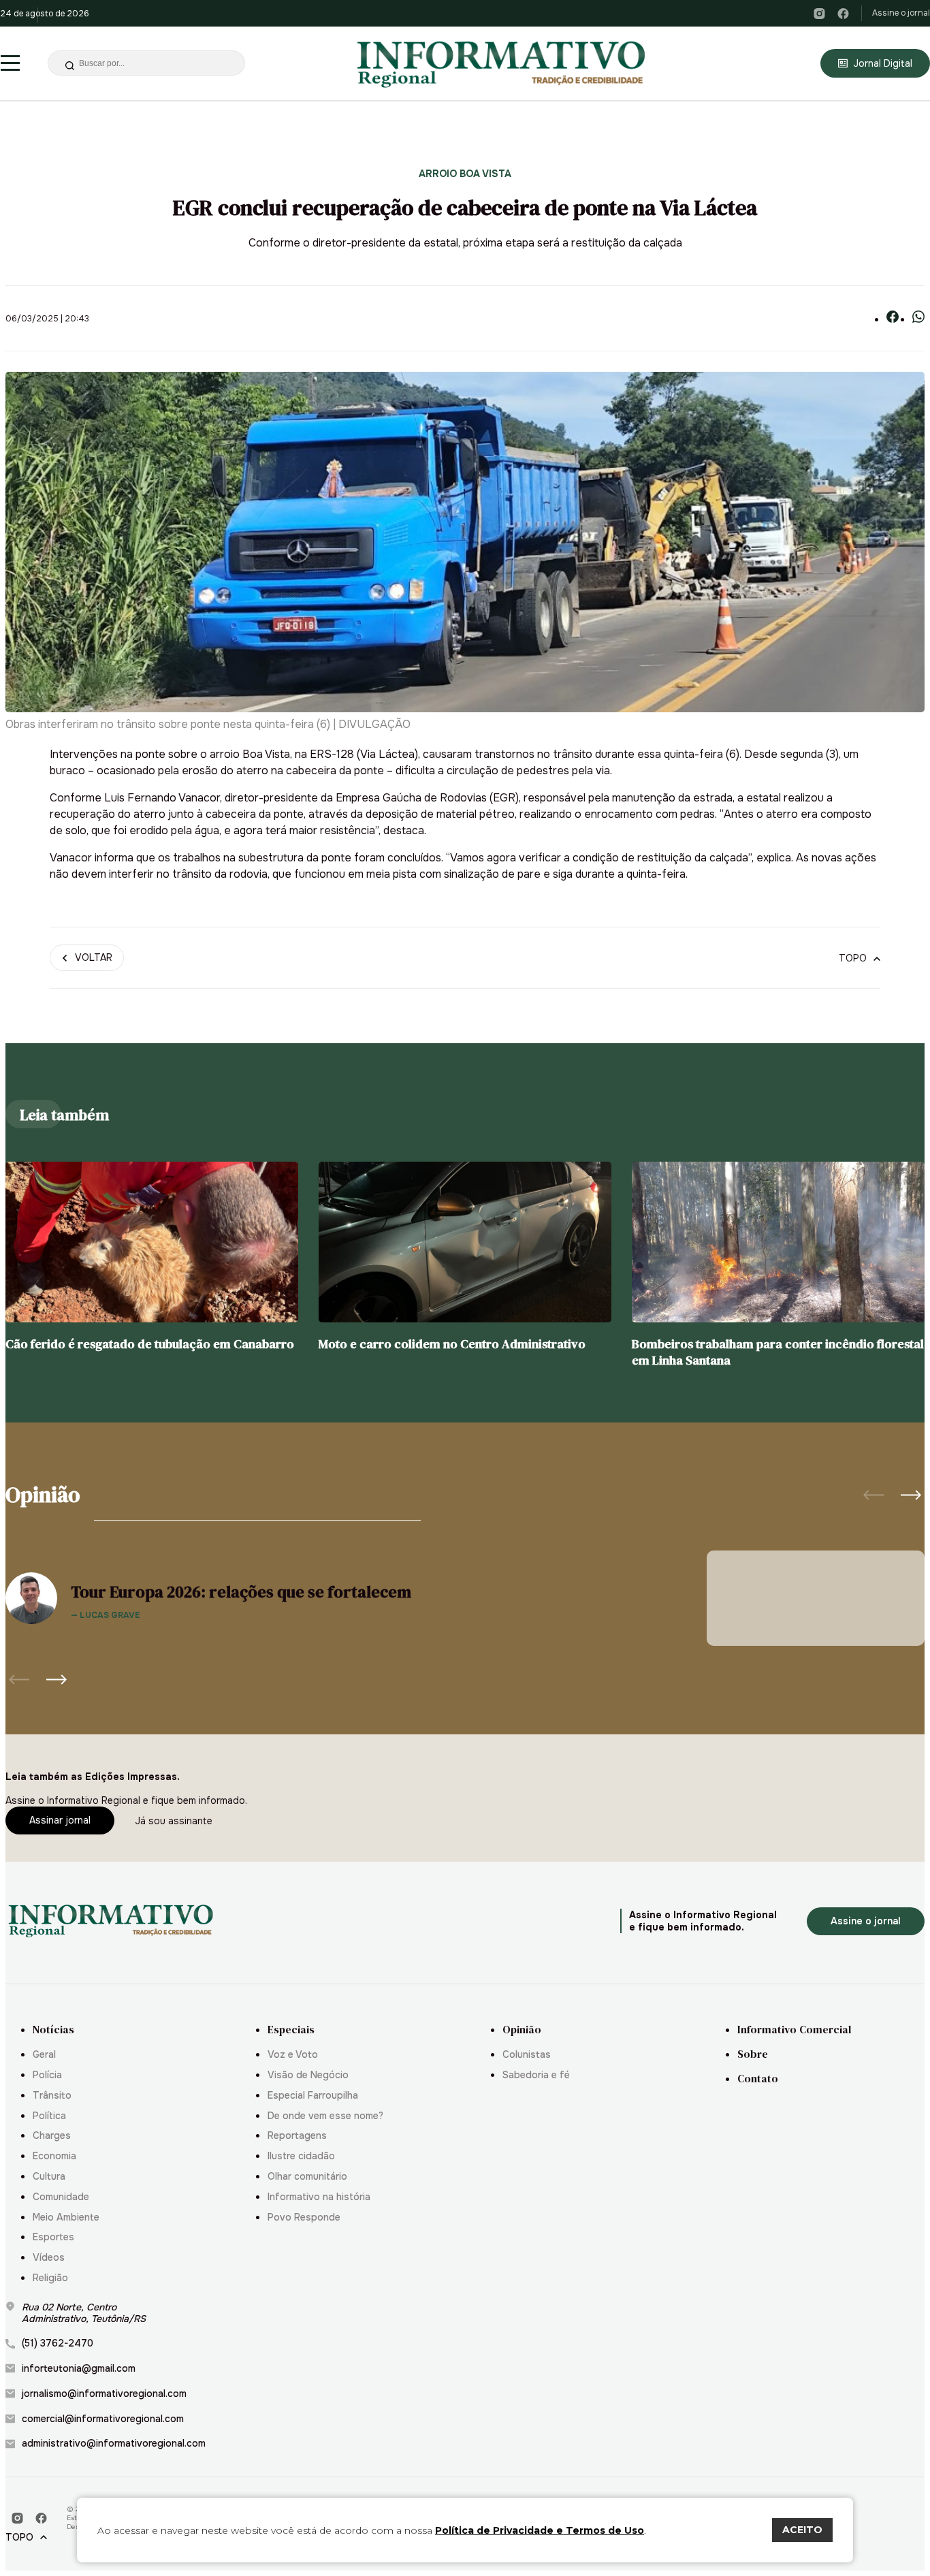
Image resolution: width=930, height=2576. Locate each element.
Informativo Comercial (794, 2030)
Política (49, 2116)
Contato (758, 2079)
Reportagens (297, 2136)
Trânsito (52, 2096)
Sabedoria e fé (536, 2075)
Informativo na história (319, 2197)
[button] (911, 1495)
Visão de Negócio (308, 2075)
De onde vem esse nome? (325, 2116)
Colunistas (527, 2055)
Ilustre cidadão (301, 2156)
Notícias (53, 2030)
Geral (44, 2055)
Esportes (53, 2237)
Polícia (47, 2075)
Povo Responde (304, 2217)
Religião (50, 2278)
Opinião (522, 2030)
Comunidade (61, 2197)
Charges (52, 2136)
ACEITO (802, 2530)
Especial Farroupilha (313, 2096)
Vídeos (49, 2258)
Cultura (49, 2177)
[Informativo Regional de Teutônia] (502, 63)
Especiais (291, 2030)
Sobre (753, 2054)
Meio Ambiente (66, 2217)
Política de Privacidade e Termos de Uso (540, 2530)
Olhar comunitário (307, 2177)
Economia (54, 2156)
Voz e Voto (293, 2055)
